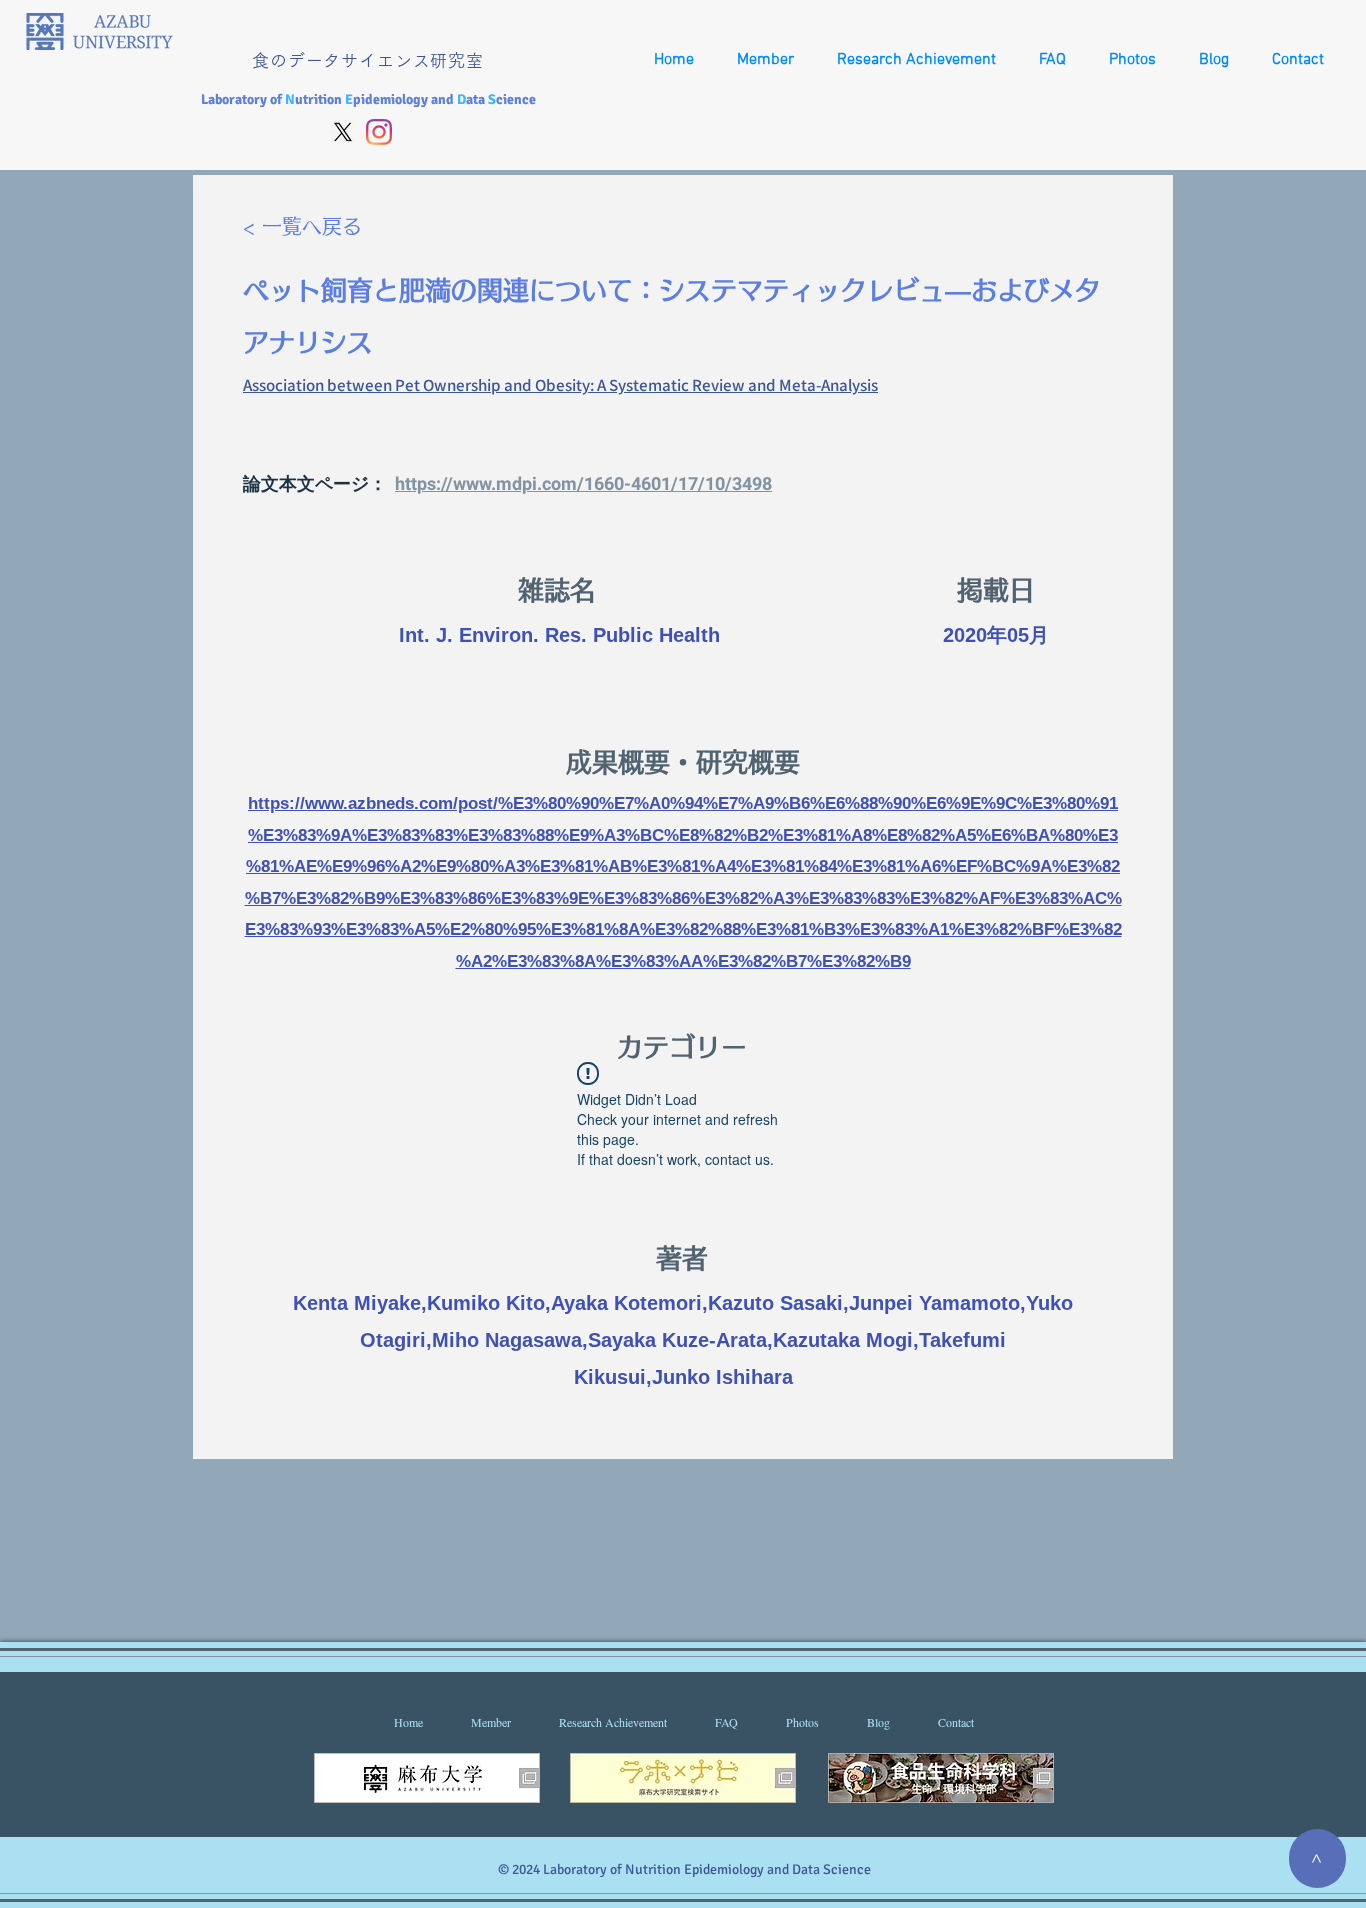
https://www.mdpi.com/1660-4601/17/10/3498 (583, 484)
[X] (343, 132)
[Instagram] (379, 132)
